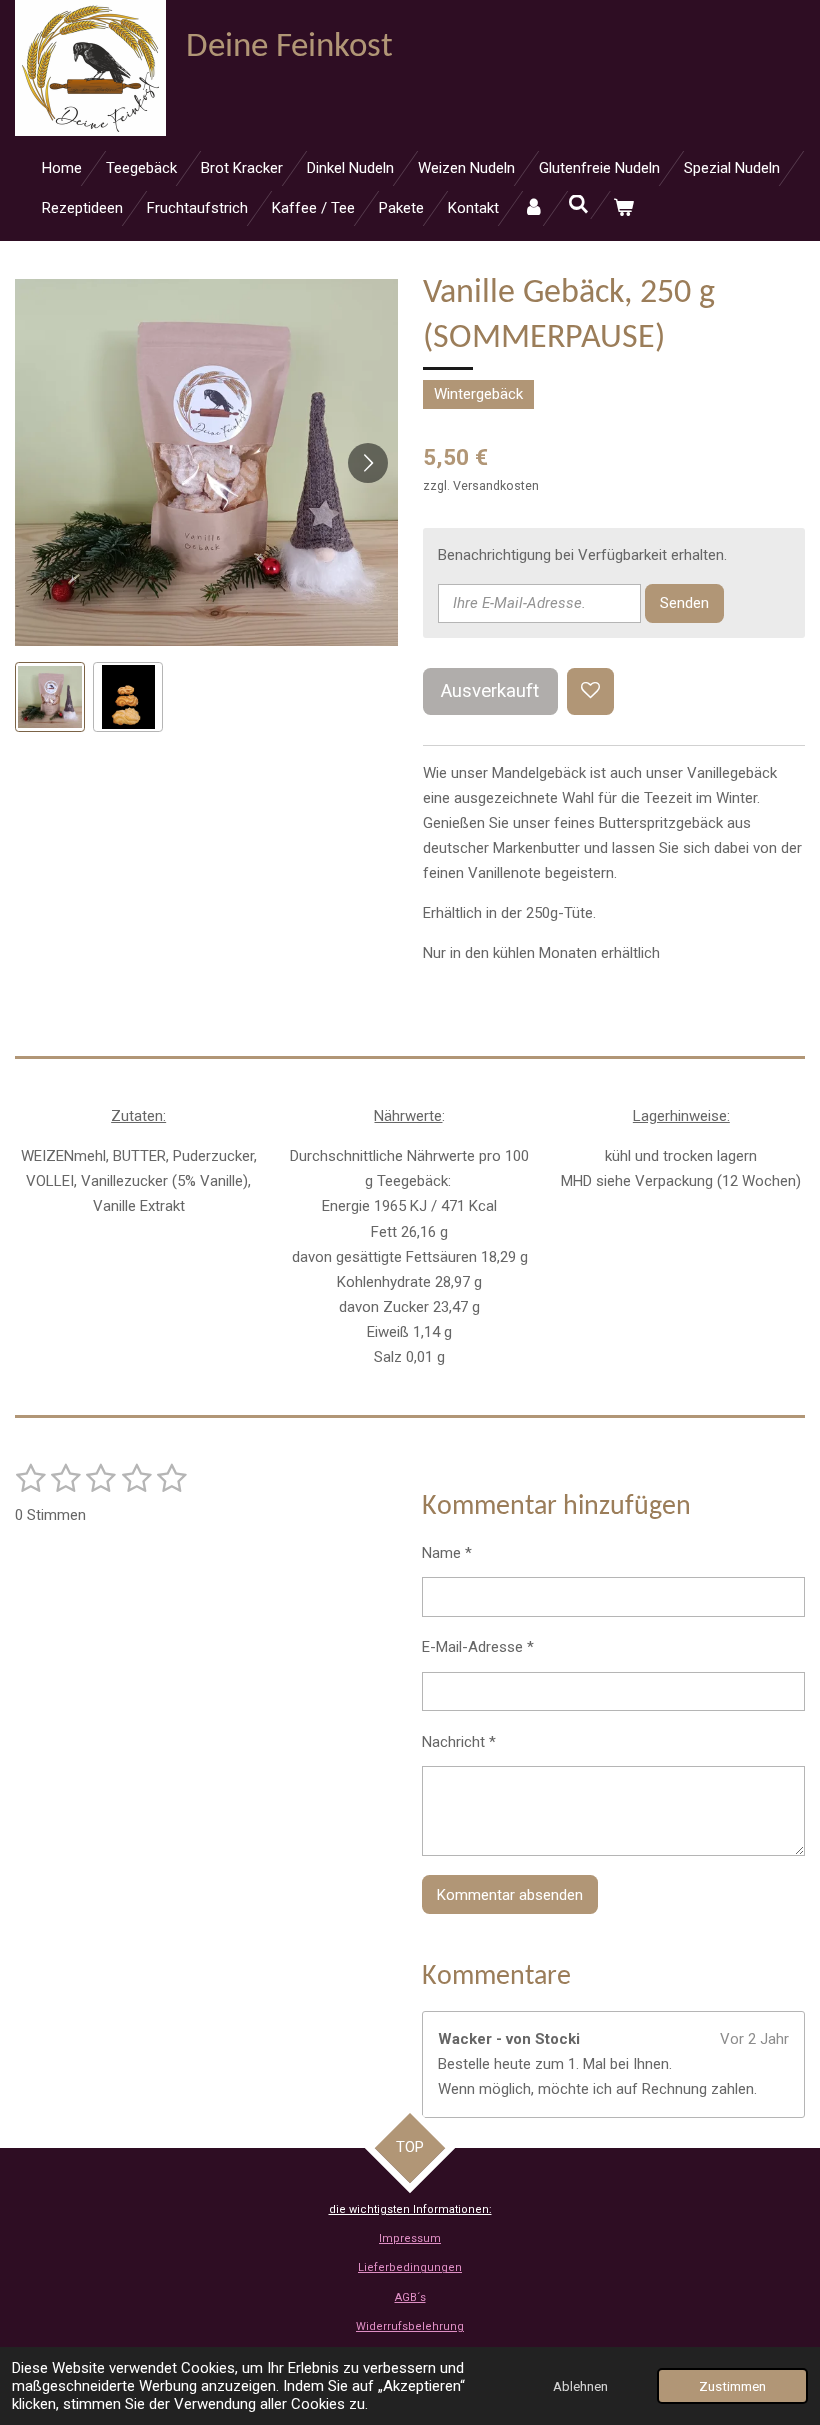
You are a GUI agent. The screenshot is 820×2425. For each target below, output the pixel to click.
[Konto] (533, 208)
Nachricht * (459, 1742)
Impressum (410, 2238)
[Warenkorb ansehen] (623, 208)
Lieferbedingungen (410, 2267)
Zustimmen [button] (732, 2386)
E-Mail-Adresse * (478, 1647)
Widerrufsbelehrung (410, 2326)
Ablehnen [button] (580, 2386)
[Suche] (578, 205)
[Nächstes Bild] (368, 463)
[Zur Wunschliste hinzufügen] (590, 691)
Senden (684, 603)
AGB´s (410, 2297)
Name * (447, 1553)
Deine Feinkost (289, 47)
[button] (50, 697)
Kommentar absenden (510, 1895)
